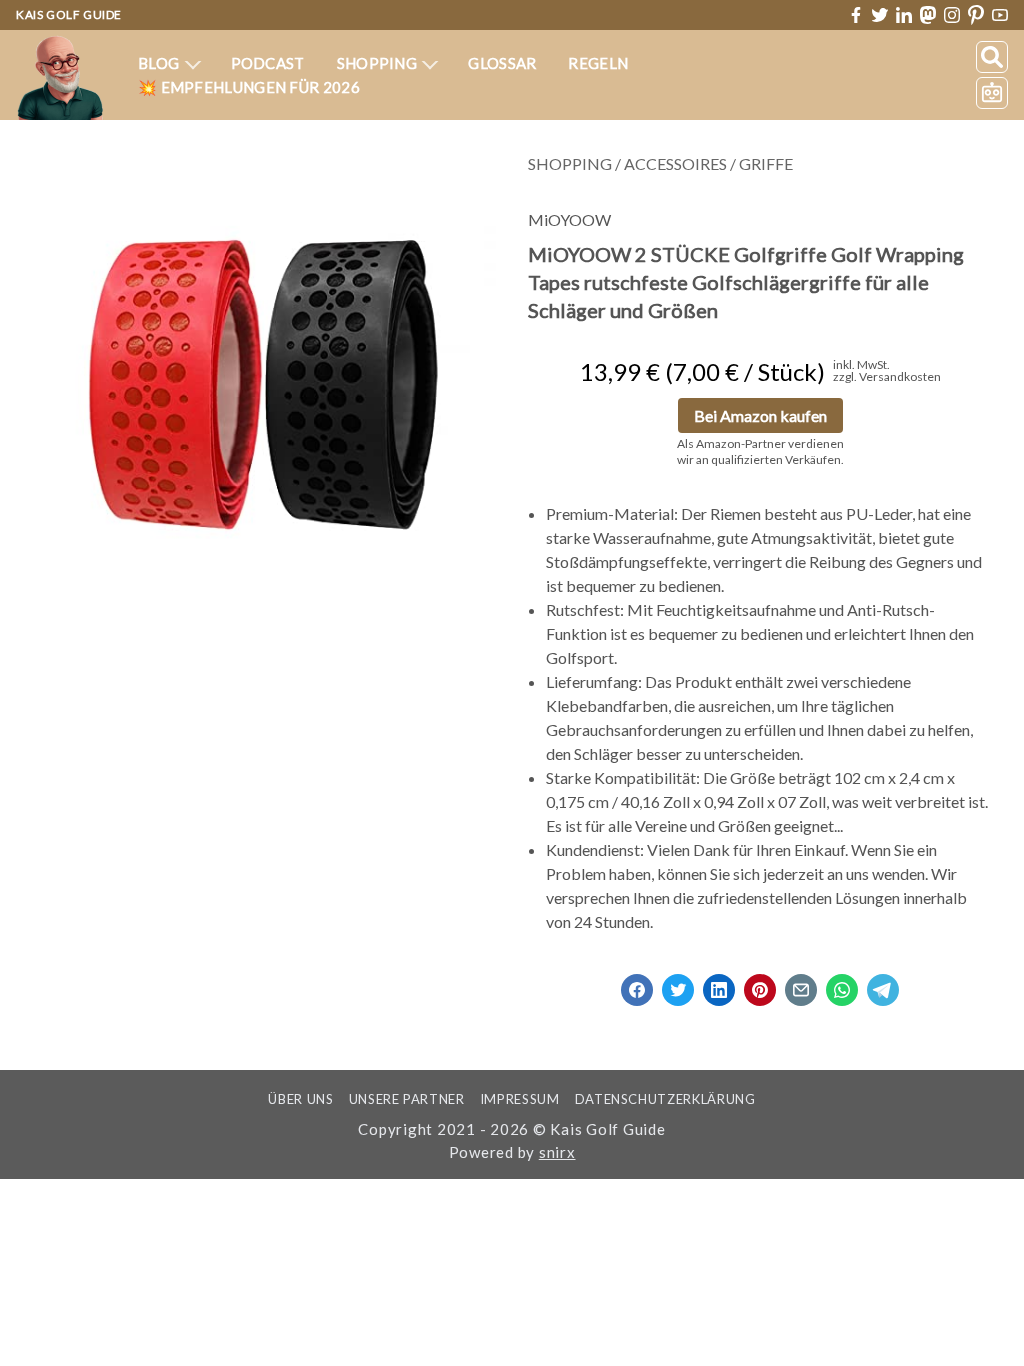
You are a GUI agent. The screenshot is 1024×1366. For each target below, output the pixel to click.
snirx (557, 1152)
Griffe (766, 163)
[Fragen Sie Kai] (992, 93)
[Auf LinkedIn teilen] (719, 983)
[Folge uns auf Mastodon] (928, 14)
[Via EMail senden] (801, 983)
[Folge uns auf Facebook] (856, 15)
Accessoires (675, 163)
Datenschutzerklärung (665, 1099)
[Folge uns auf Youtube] (1000, 15)
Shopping (379, 63)
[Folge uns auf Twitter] (880, 15)
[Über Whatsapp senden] (842, 983)
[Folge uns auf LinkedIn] (904, 15)
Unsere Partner (407, 1099)
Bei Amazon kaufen (760, 415)
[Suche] (992, 57)
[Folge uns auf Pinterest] (976, 15)
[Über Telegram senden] (883, 983)
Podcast (268, 63)
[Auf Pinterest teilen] (760, 983)
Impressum (520, 1099)
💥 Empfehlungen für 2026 (249, 87)
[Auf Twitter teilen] (678, 983)
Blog (160, 63)
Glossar (502, 63)
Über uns (300, 1099)
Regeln (598, 63)
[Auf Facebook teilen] (637, 983)
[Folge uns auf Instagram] (952, 15)
